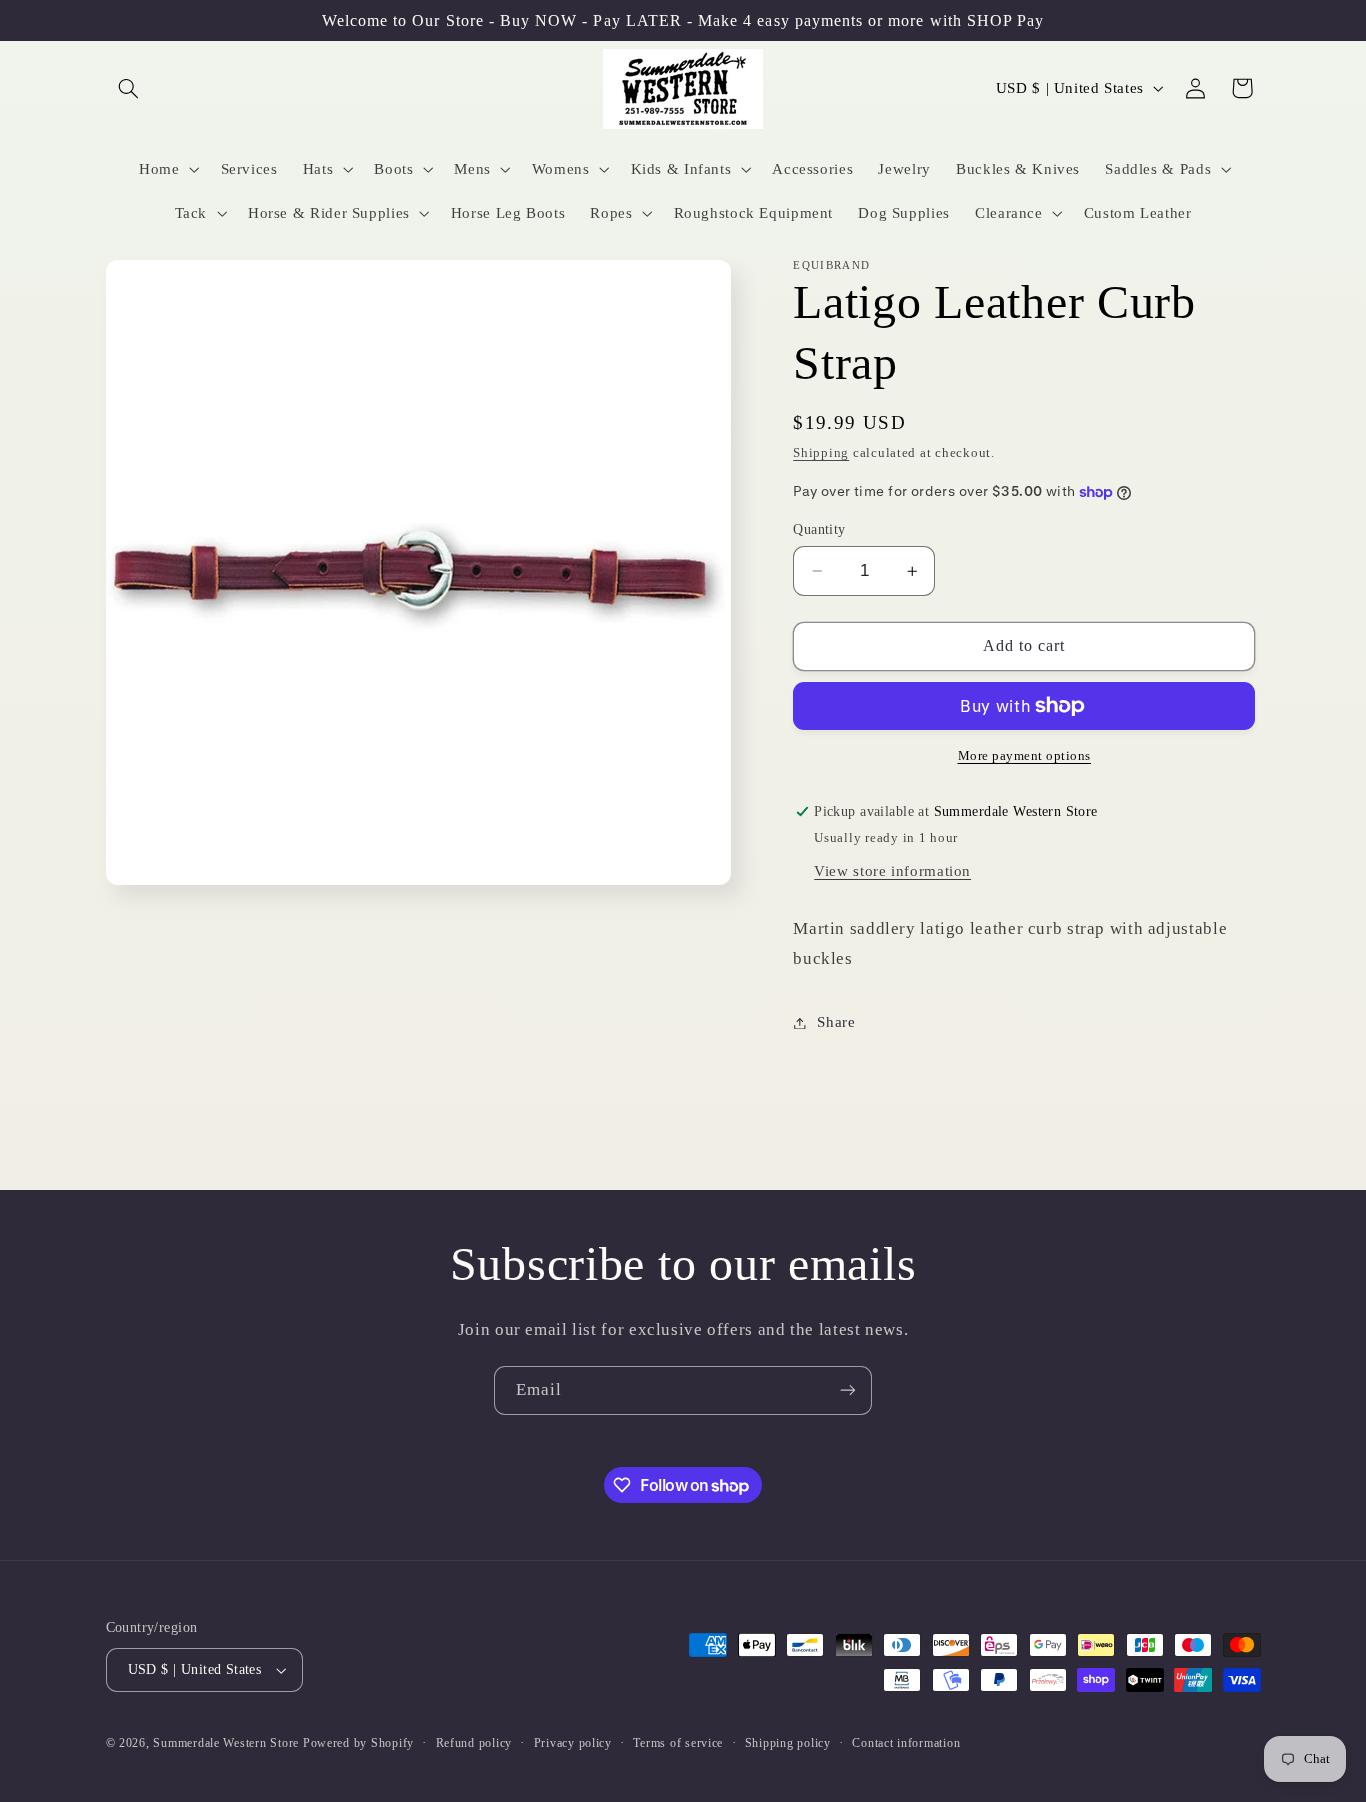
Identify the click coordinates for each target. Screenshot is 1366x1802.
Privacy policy (573, 1743)
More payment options (1025, 756)
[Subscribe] (848, 1390)
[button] (129, 88)
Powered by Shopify (358, 1743)
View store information (892, 871)
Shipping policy (788, 1743)
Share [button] (836, 1022)
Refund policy (474, 1743)
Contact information (906, 1743)
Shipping (821, 453)
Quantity (819, 529)
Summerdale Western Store (227, 1743)
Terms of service (678, 1743)
